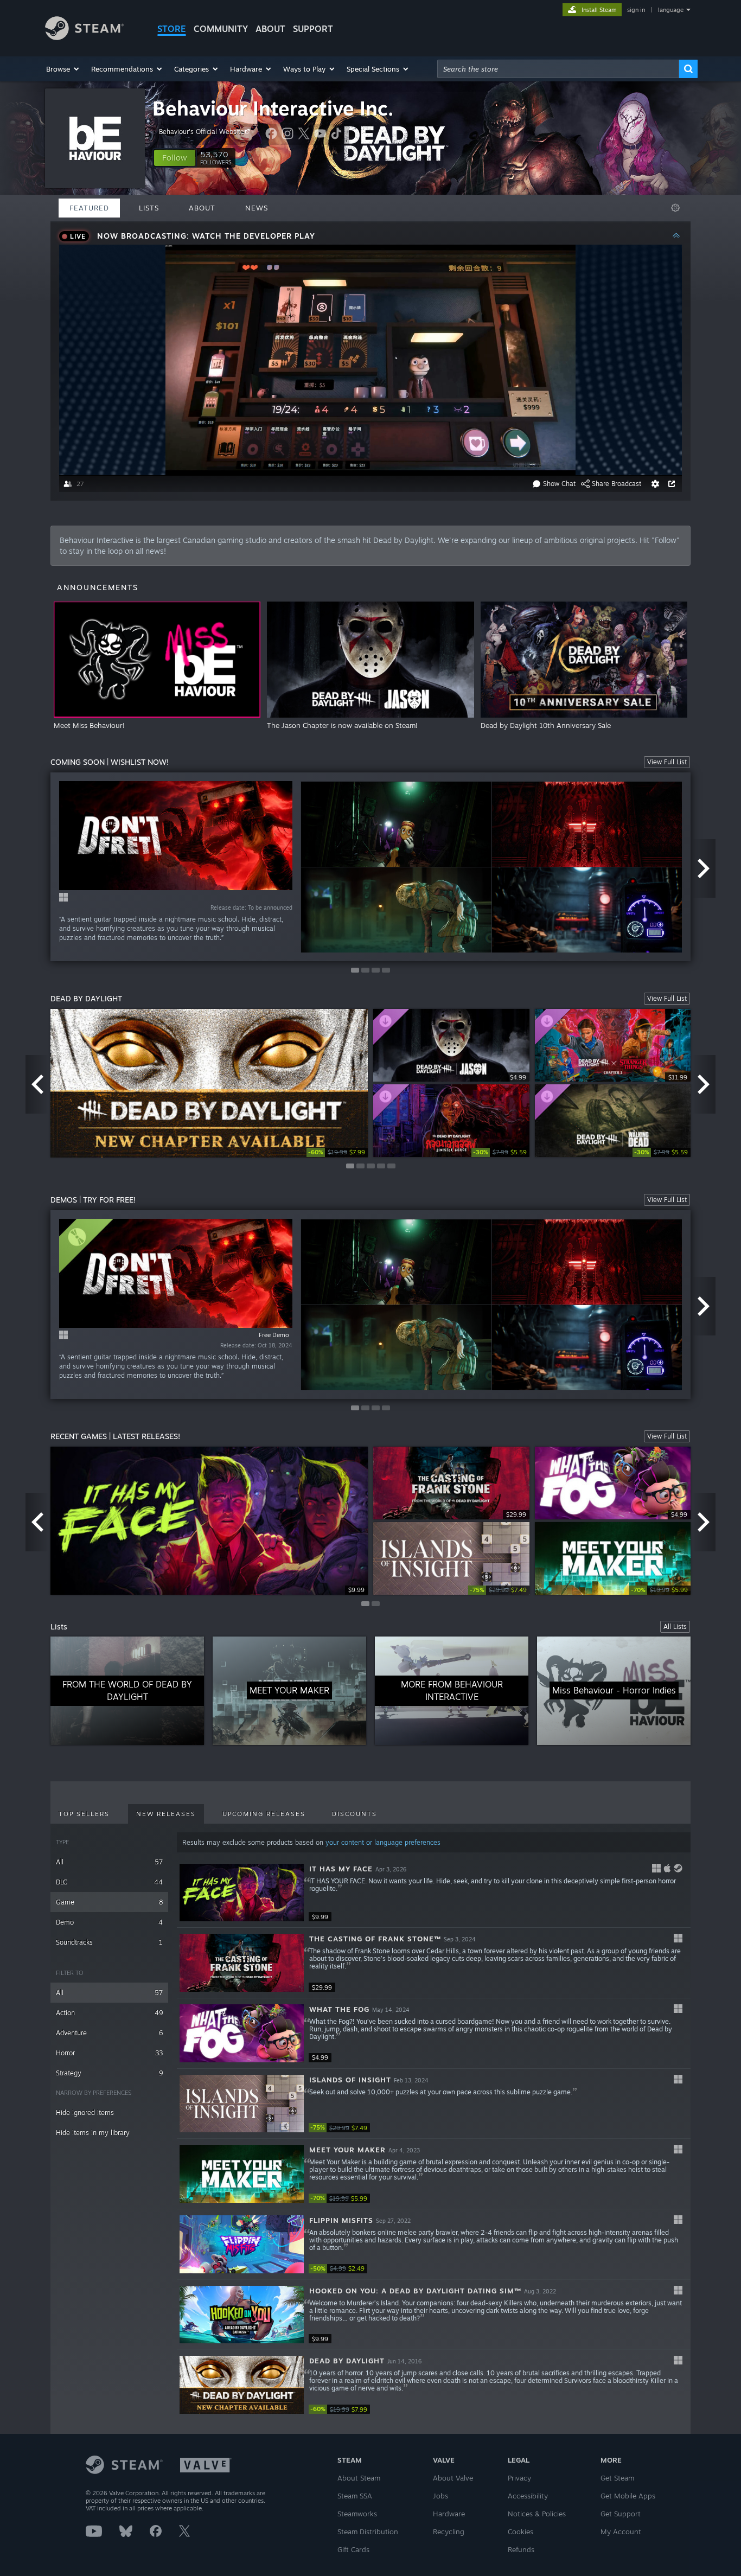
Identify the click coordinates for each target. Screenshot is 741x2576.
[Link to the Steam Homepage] (84, 37)
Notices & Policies (537, 2514)
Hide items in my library (93, 2133)
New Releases (166, 1814)
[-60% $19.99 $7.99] (242, 2385)
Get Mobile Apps (628, 2496)
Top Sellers (84, 1814)
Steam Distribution (368, 2532)
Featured (89, 208)
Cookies (520, 2532)
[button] (63, 69)
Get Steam (617, 2478)
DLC (109, 1882)
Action (109, 2013)
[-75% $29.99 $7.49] (242, 2104)
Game (109, 1902)
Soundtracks (109, 1942)
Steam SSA (355, 2496)
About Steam (359, 2478)
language (671, 10)
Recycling (449, 2532)
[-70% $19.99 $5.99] (242, 2174)
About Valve (453, 2478)
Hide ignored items (85, 2112)
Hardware (449, 2514)
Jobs (440, 2496)
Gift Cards (353, 2549)
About (270, 29)
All (109, 1862)
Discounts (354, 1814)
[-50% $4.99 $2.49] (242, 2244)
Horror (109, 2053)
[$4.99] (242, 2033)
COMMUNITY (221, 29)
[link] (337, 1152)
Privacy (519, 2478)
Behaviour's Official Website (202, 132)
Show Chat (559, 484)
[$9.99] (242, 1893)
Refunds (521, 2549)
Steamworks (357, 2514)
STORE (172, 29)
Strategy (109, 2073)
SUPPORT (313, 29)
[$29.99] (242, 1963)
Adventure (109, 2033)
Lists (149, 208)
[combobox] (558, 69)
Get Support (621, 2514)
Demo (109, 1922)
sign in (636, 10)
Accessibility (528, 2496)
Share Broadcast (617, 484)
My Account (621, 2532)
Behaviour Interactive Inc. (273, 108)
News (257, 208)
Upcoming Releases (264, 1814)
